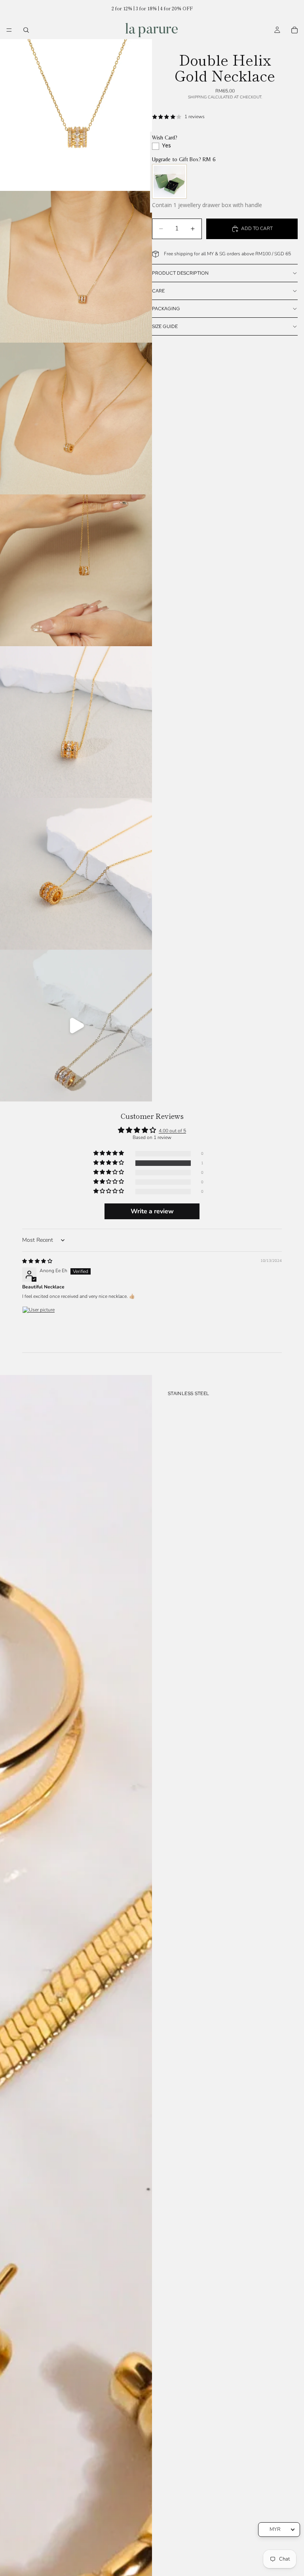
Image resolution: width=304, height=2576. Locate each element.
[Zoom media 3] (76, 419)
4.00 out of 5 (172, 1131)
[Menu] (9, 30)
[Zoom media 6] (76, 874)
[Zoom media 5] (76, 722)
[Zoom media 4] (76, 570)
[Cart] (294, 30)
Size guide (165, 326)
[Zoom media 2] (76, 267)
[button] (109, 1163)
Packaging (166, 309)
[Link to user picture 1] (41, 1325)
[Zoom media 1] (76, 115)
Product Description (180, 273)
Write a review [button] (152, 1211)
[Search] (26, 30)
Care (158, 291)
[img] (37, 1261)
